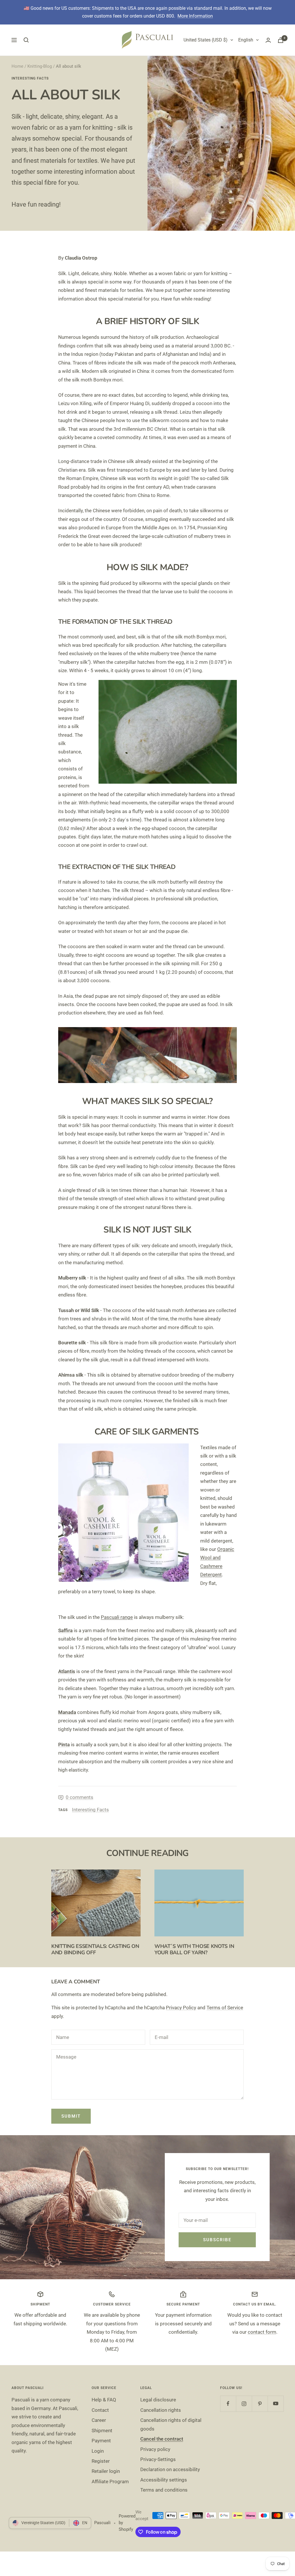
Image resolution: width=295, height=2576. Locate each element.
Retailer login (106, 2471)
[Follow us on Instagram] (244, 2404)
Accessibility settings (164, 2480)
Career (99, 2420)
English (246, 40)
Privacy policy (155, 2449)
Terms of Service (225, 2008)
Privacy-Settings (158, 2459)
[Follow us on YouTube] (276, 2404)
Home (17, 66)
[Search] (26, 40)
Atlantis (67, 1671)
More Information (195, 16)
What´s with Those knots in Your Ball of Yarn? (194, 1949)
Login (98, 2451)
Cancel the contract (162, 2439)
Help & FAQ (104, 2400)
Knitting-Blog (40, 66)
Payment (101, 2441)
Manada (67, 1712)
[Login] (268, 40)
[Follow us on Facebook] (228, 2404)
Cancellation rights (161, 2410)
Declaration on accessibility (170, 2469)
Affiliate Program (110, 2481)
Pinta (64, 1745)
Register (101, 2461)
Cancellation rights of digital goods (171, 2424)
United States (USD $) (206, 40)
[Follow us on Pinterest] (260, 2404)
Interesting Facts (30, 78)
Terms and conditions (164, 2490)
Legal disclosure (158, 2400)
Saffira (65, 1630)
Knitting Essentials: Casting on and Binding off (95, 1949)
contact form (262, 2332)
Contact (100, 2410)
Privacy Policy (181, 2008)
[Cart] (281, 40)
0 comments (80, 1797)
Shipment (102, 2431)
